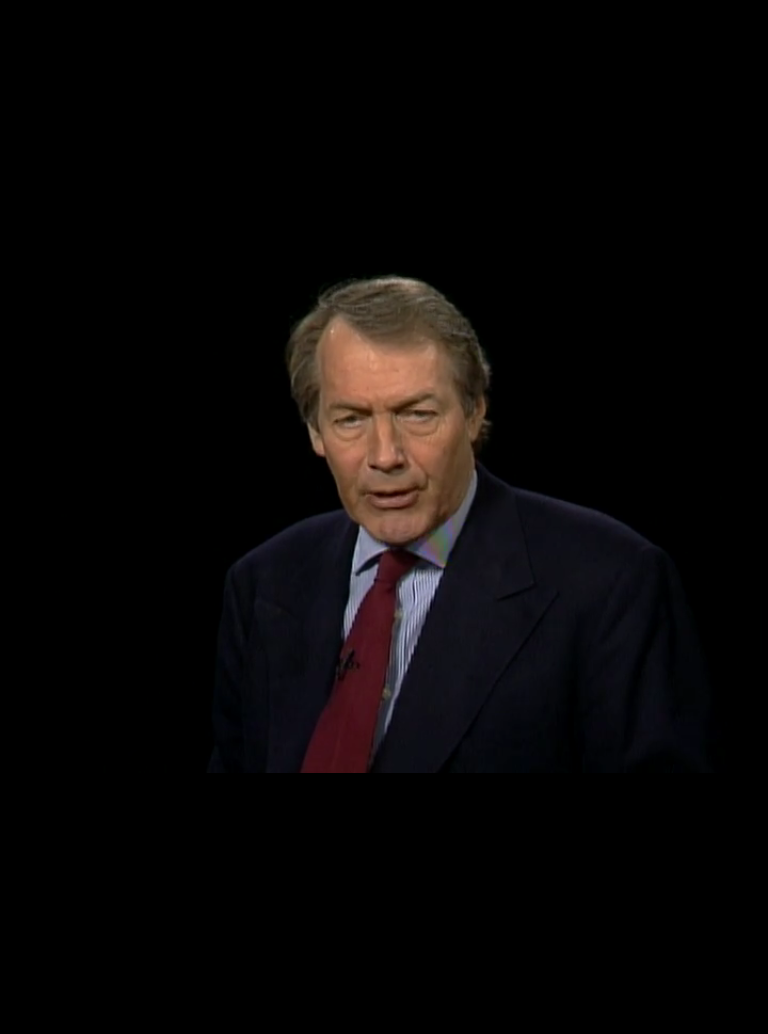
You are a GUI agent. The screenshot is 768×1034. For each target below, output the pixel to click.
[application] (384, 517)
